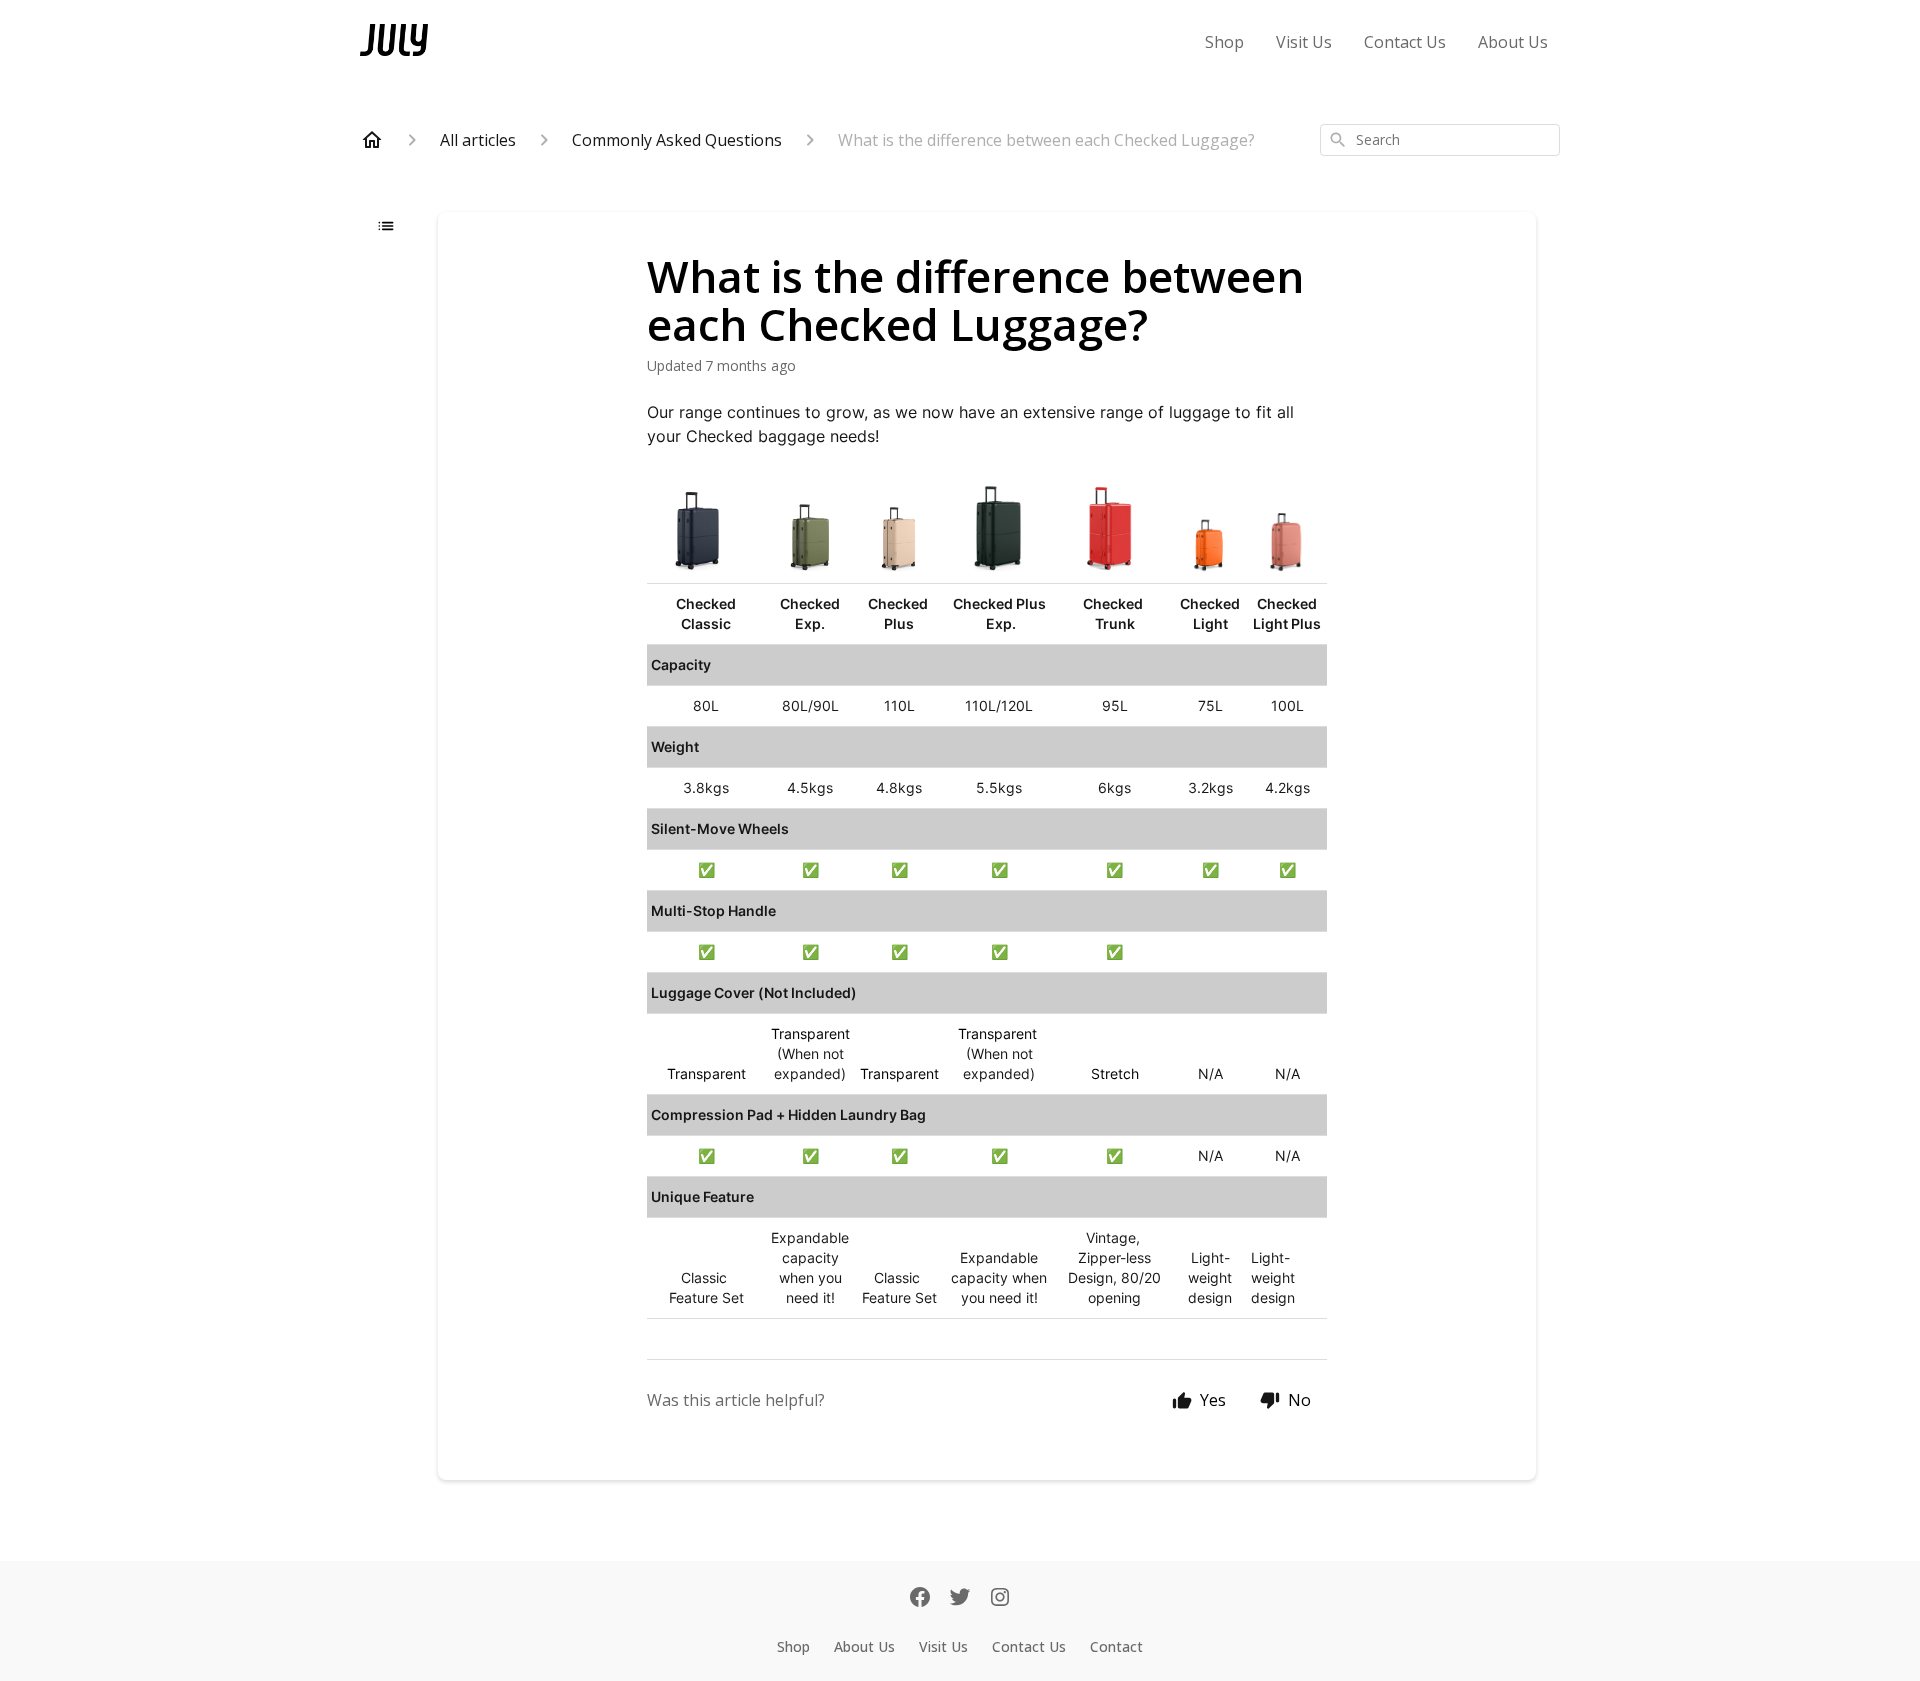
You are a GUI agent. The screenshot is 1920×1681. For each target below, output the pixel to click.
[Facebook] (920, 1599)
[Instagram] (1000, 1599)
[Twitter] (960, 1599)
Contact (1116, 1646)
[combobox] (1440, 140)
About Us (1513, 42)
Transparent (706, 1073)
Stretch (1115, 1073)
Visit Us (1304, 42)
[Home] (372, 140)
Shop (1224, 42)
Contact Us (1405, 42)
